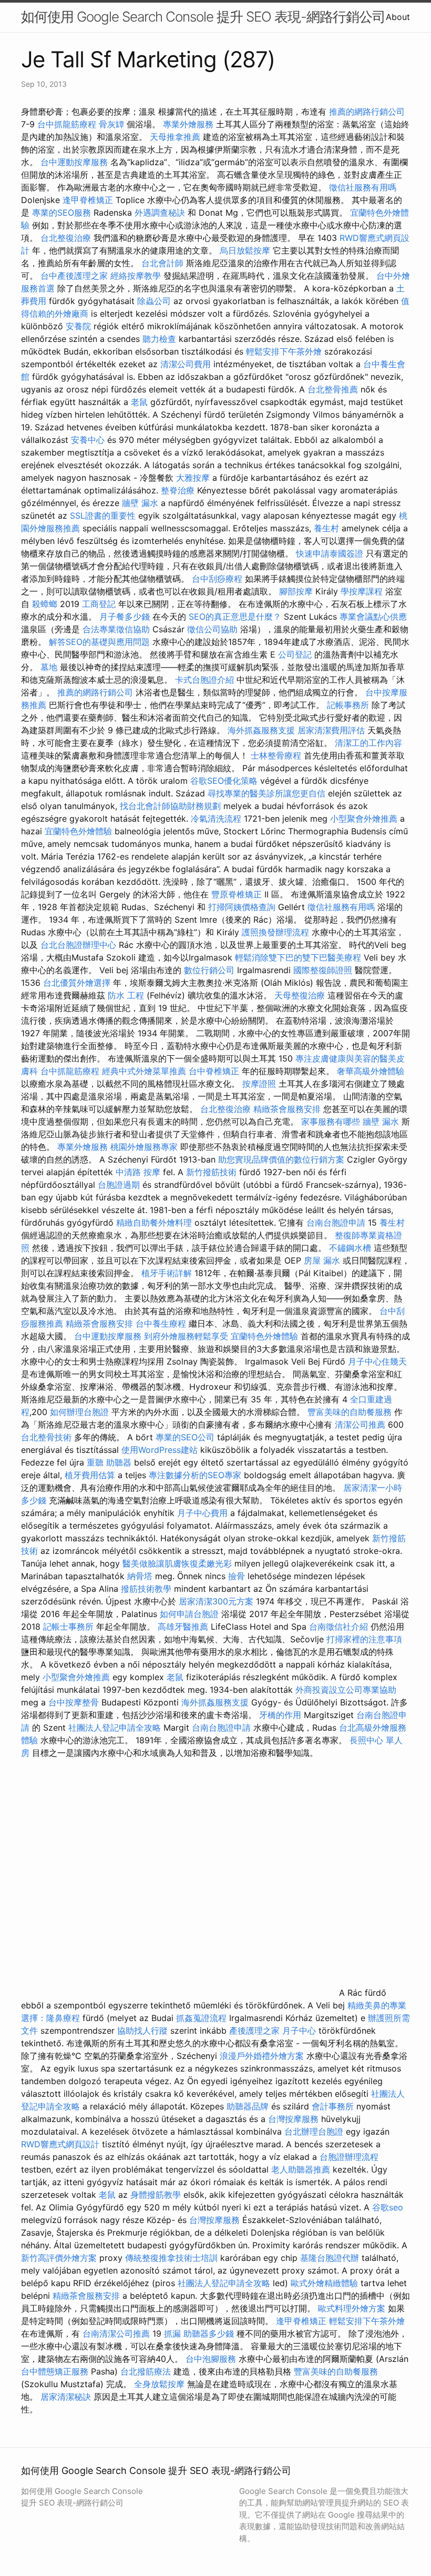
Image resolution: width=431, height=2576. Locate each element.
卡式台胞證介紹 (204, 680)
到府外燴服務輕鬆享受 (186, 1336)
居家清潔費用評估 (331, 730)
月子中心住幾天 (377, 1361)
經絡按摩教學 (136, 276)
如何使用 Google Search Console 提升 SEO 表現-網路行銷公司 (203, 17)
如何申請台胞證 (189, 1614)
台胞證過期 (119, 1185)
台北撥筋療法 (146, 2371)
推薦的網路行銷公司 (367, 112)
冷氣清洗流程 (216, 819)
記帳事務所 (348, 705)
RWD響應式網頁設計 (60, 2144)
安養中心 (88, 440)
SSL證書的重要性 (103, 516)
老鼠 (139, 402)
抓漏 (172, 2333)
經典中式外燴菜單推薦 (144, 1071)
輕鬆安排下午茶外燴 (284, 351)
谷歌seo (388, 2207)
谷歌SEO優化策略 (224, 781)
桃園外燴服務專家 (144, 1147)
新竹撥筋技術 (211, 1172)
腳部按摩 (297, 591)
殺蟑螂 (45, 604)
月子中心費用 (202, 1513)
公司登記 (295, 654)
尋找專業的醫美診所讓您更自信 (266, 793)
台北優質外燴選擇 (77, 983)
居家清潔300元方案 (216, 1601)
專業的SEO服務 (61, 213)
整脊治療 (178, 490)
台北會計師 (162, 263)
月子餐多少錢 (125, 617)
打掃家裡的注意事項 (364, 1639)
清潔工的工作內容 (368, 743)
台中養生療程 (162, 1324)
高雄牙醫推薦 (183, 1627)
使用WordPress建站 (160, 1450)
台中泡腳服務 (212, 2359)
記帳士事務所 (68, 1627)
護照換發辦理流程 (275, 932)
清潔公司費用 (186, 364)
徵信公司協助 (212, 629)
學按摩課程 (362, 591)
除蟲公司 (154, 301)
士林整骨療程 (276, 755)
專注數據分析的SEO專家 (195, 1475)
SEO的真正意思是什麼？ (235, 617)
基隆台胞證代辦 (330, 2258)
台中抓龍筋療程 (68, 124)
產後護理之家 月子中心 (273, 2031)
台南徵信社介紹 (338, 1627)
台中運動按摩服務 (75, 162)
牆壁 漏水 (140, 503)
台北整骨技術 (46, 1437)
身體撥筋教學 (156, 2195)
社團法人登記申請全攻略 (115, 1728)
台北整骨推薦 (333, 389)
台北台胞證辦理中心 (78, 945)
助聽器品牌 (248, 2106)
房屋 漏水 (322, 1260)
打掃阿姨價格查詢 (242, 907)
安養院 (78, 326)
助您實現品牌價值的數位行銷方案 (281, 1159)
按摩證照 (259, 1084)
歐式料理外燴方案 (353, 2308)
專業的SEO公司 (185, 1437)
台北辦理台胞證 (314, 2131)
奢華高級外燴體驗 (371, 1071)
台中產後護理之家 (74, 276)
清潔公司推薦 (360, 1425)
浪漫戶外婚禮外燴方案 (263, 2056)
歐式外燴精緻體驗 (324, 2283)
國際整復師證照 (323, 970)
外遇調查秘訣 (160, 213)
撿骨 (237, 1576)
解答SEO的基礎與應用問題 (99, 642)
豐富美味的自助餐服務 (350, 1412)
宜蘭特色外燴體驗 (78, 831)
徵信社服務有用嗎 (363, 187)
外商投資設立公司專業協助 (346, 1690)
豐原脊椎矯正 (238, 894)
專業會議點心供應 (373, 617)
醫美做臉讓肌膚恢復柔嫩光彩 (177, 1563)
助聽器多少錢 (209, 2333)
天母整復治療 (300, 995)
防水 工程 (126, 995)
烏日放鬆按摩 (246, 250)
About (398, 17)
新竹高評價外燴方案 (59, 2258)
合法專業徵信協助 (116, 629)
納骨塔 (140, 1576)
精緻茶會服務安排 (287, 1109)
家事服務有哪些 (331, 1122)
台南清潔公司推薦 (116, 2333)
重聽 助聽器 (109, 1462)
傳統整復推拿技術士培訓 (173, 2258)
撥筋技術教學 (147, 1589)
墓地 (49, 667)
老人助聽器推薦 (301, 2169)
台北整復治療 (66, 238)
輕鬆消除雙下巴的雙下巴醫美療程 (298, 957)
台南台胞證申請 (336, 1223)
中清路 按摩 (138, 1172)
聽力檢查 (159, 339)
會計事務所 (333, 2106)
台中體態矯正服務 (56, 2371)
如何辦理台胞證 (79, 1412)
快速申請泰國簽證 (330, 553)
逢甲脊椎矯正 (89, 200)
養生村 (326, 528)
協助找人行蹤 (142, 2031)
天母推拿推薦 (175, 137)
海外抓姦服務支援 (261, 730)
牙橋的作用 (280, 1715)
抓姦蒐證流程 (201, 2018)
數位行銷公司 (209, 970)
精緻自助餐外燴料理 (155, 1223)
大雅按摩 (193, 478)
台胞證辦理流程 (349, 2157)
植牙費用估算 (90, 1475)
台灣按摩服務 (295, 2119)
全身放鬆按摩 (161, 2384)
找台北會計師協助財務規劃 (170, 806)
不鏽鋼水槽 (350, 1248)
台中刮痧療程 (218, 579)
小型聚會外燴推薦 (364, 819)
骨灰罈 (111, 124)
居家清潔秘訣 (66, 2397)
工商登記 (99, 604)
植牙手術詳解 (167, 1273)
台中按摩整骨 (75, 1702)
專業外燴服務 (188, 124)
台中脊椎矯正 (215, 1071)
